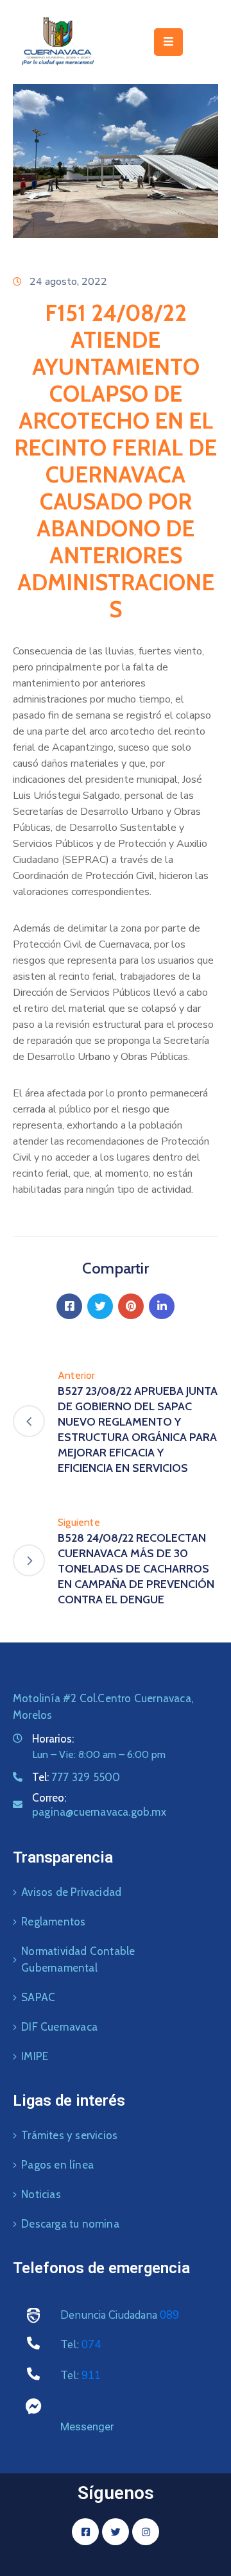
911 (91, 2376)
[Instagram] (146, 2532)
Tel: (76, 1777)
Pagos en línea (57, 2165)
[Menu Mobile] (168, 42)
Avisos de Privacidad (71, 1892)
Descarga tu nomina (70, 2224)
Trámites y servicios (69, 2135)
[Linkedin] (162, 1306)
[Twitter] (100, 1306)
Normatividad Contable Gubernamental (78, 1959)
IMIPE (35, 2056)
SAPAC (38, 1997)
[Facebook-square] (85, 2532)
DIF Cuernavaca (59, 2027)
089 (169, 2315)
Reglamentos (53, 1922)
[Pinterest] (131, 1306)
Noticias (41, 2194)
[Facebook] (69, 1306)
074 (91, 2345)
